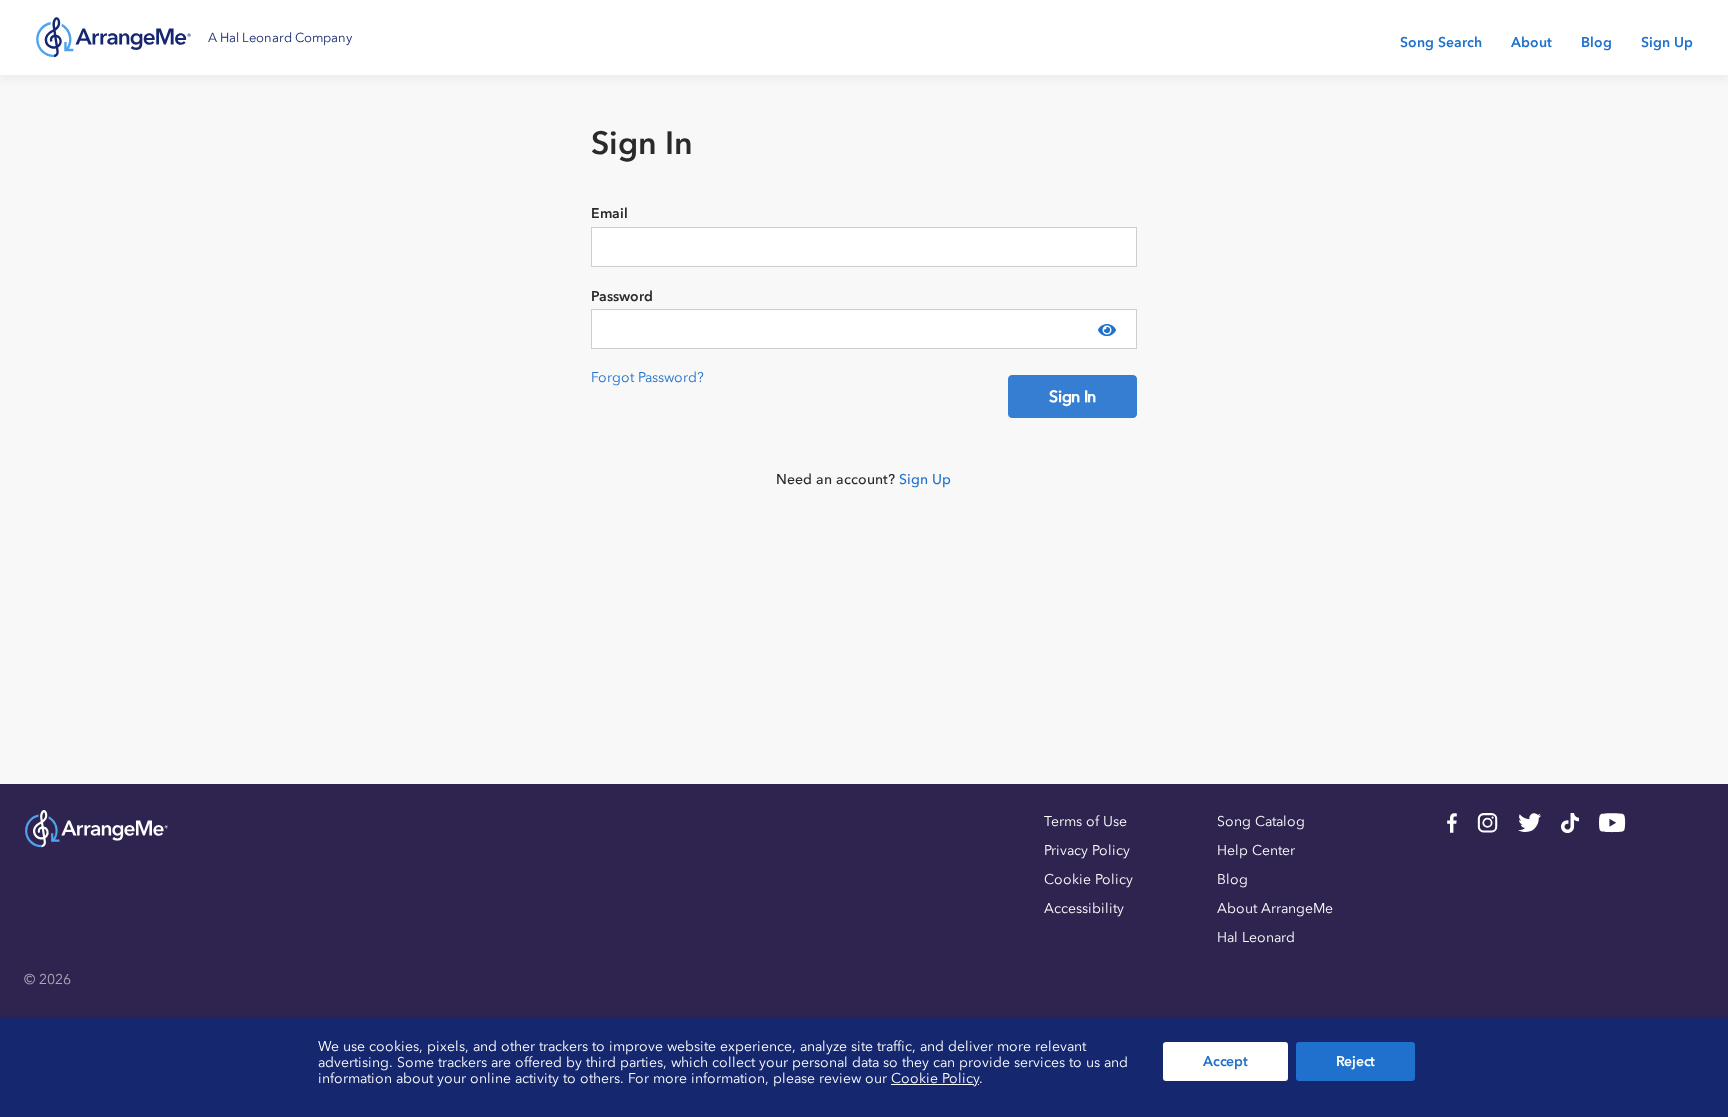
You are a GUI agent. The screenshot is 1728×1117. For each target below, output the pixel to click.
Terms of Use (1085, 821)
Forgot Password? (647, 377)
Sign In (1072, 396)
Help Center (1256, 850)
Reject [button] (1355, 1061)
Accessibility (1084, 908)
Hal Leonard (1256, 937)
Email (609, 213)
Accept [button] (1225, 1061)
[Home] (113, 37)
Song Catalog (1261, 821)
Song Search (1441, 42)
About (1531, 42)
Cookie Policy (1088, 879)
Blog (1596, 42)
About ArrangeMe (1275, 908)
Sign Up (1667, 42)
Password (622, 296)
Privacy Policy (1087, 850)
